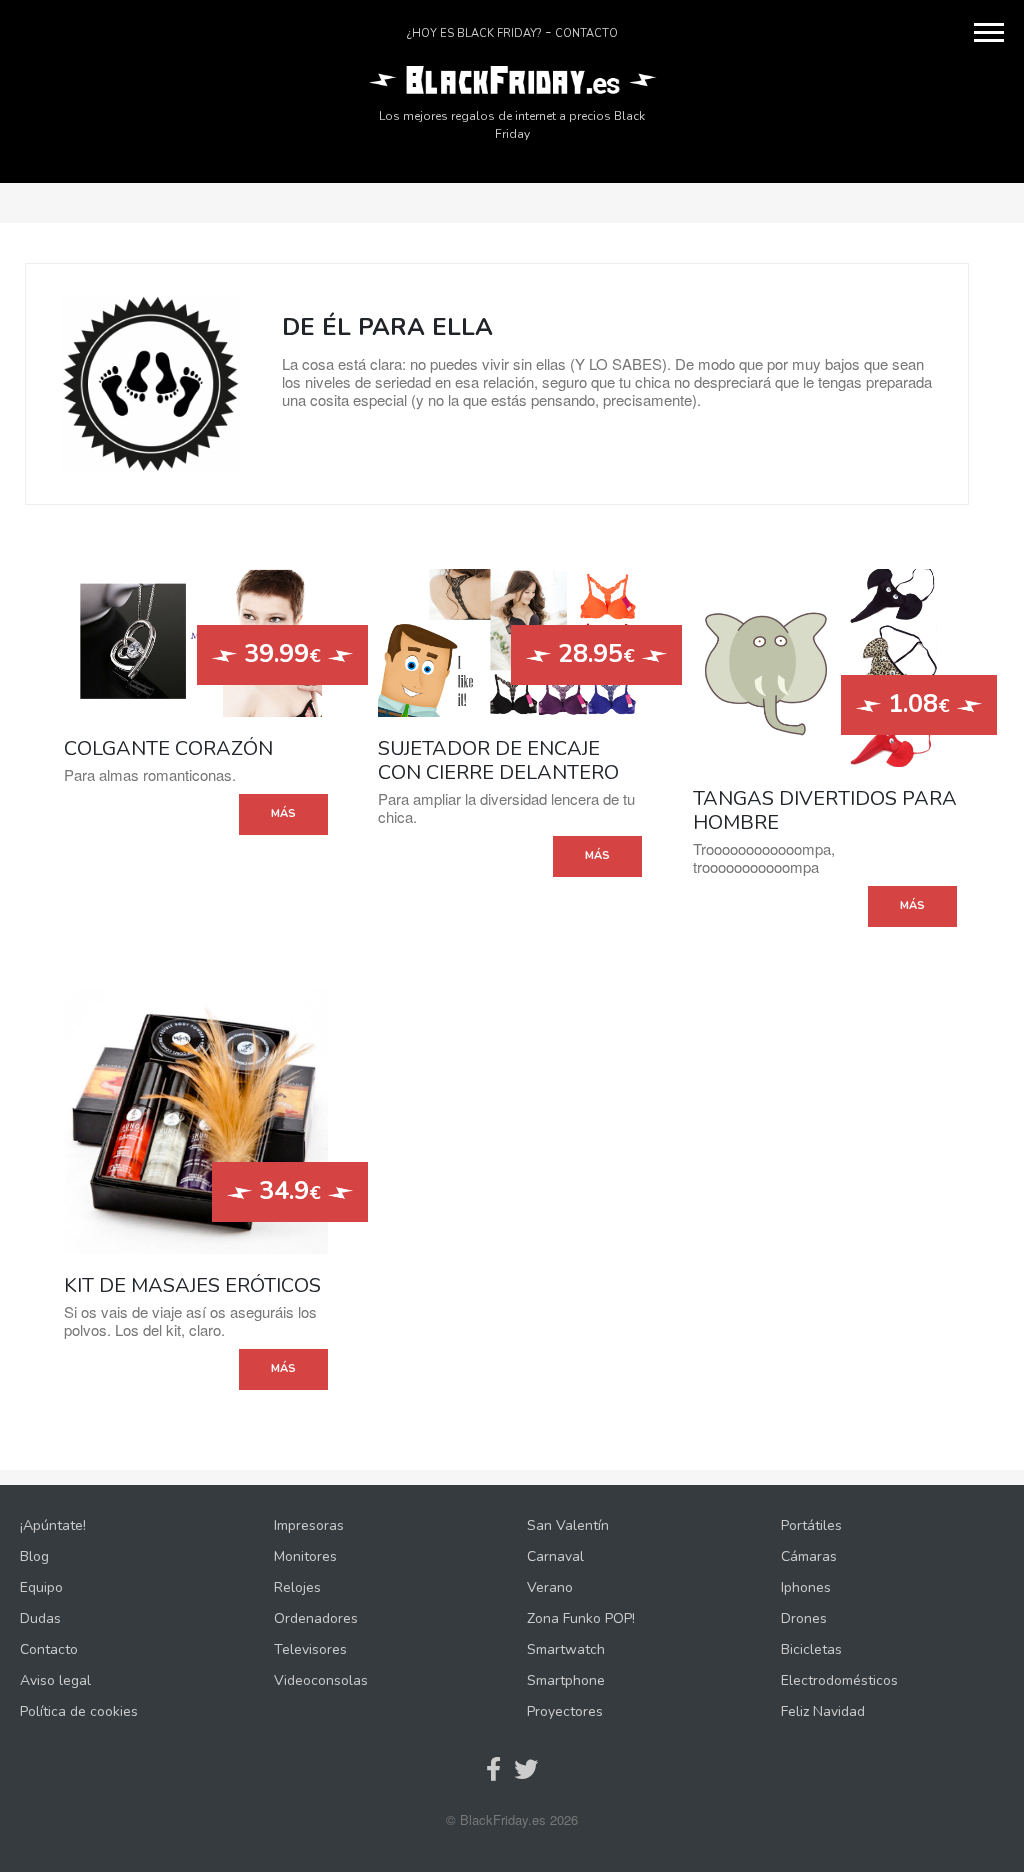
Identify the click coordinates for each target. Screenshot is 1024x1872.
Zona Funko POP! (581, 1618)
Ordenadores (316, 1618)
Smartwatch (566, 1649)
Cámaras (809, 1556)
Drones (804, 1618)
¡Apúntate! (53, 1525)
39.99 (279, 654)
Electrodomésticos (839, 1680)
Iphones (806, 1587)
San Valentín (568, 1525)
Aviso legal (55, 1680)
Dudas (40, 1618)
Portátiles (811, 1525)
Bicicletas (811, 1649)
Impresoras (309, 1525)
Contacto (586, 33)
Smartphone (566, 1680)
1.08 (915, 704)
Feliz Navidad (823, 1711)
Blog (34, 1556)
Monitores (305, 1556)
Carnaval (555, 1556)
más (283, 813)
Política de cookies (79, 1711)
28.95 (593, 654)
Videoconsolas (321, 1680)
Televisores (310, 1649)
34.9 (286, 1191)
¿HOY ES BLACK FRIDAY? (474, 33)
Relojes (297, 1587)
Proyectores (565, 1711)
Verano (550, 1587)
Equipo (41, 1587)
